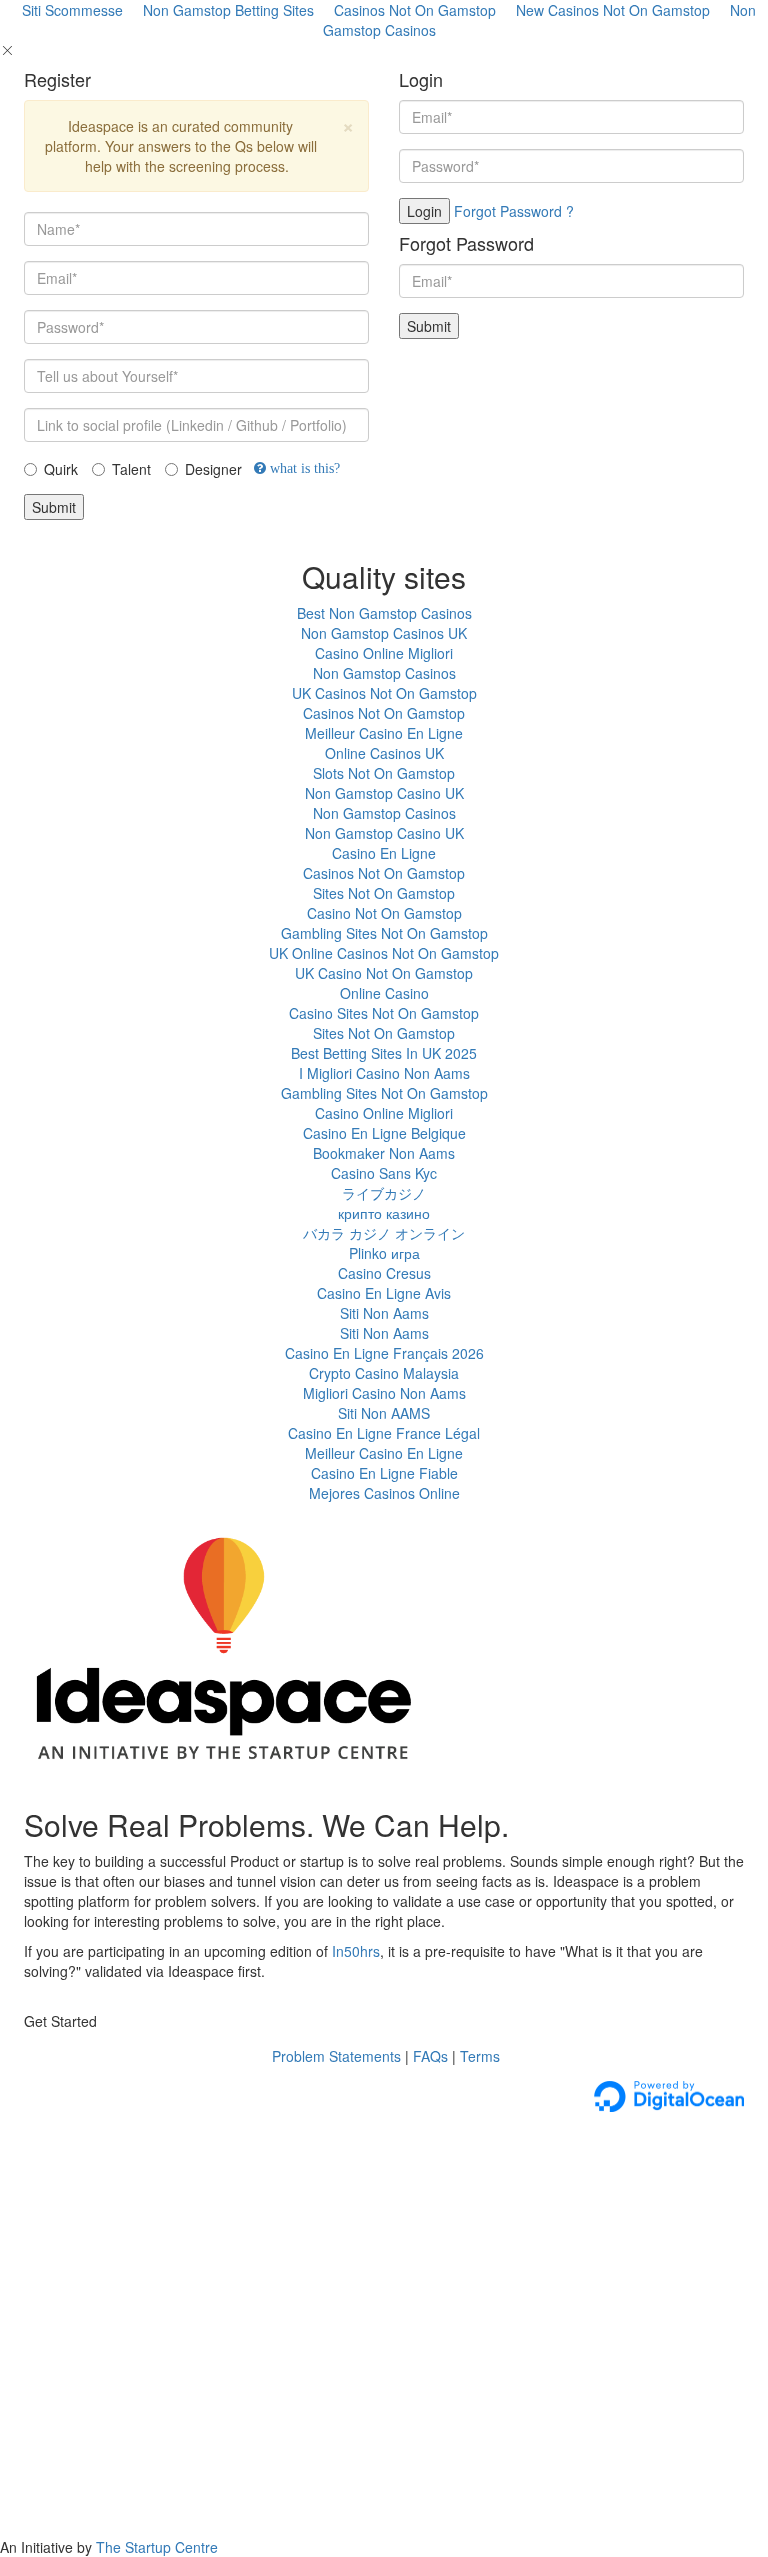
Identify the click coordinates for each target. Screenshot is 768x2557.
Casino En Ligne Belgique (384, 1133)
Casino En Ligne (384, 853)
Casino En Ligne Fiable (384, 1473)
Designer (213, 469)
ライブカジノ (384, 1193)
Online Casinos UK (384, 753)
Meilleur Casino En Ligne (384, 733)
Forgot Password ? (514, 211)
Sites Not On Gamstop (384, 893)
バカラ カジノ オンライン (384, 1233)
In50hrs (356, 1951)
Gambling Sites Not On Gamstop (384, 933)
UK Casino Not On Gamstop (384, 973)
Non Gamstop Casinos (384, 673)
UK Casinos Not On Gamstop (384, 693)
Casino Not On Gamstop (384, 913)
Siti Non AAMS (384, 1413)
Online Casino (384, 993)
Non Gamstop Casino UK (384, 793)
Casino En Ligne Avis (384, 1293)
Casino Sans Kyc (384, 1173)
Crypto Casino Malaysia (384, 1373)
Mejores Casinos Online (384, 1493)
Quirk (61, 469)
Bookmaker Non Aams (384, 1153)
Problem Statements (334, 2056)
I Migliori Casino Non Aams (384, 1073)
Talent (131, 469)
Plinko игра (384, 1253)
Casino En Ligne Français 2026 (384, 1353)
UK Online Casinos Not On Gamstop (384, 953)
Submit (54, 507)
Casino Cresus (384, 1273)
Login (424, 211)
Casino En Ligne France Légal (384, 1433)
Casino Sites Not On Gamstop (384, 1013)
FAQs (430, 2056)
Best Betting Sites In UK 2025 (384, 1053)
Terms (480, 2056)
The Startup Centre (157, 2547)
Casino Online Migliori (384, 653)
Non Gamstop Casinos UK (384, 633)
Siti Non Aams (384, 1313)
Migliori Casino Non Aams (384, 1393)
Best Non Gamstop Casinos (384, 613)
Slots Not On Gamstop (384, 773)
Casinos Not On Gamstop (384, 713)
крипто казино (384, 1213)
